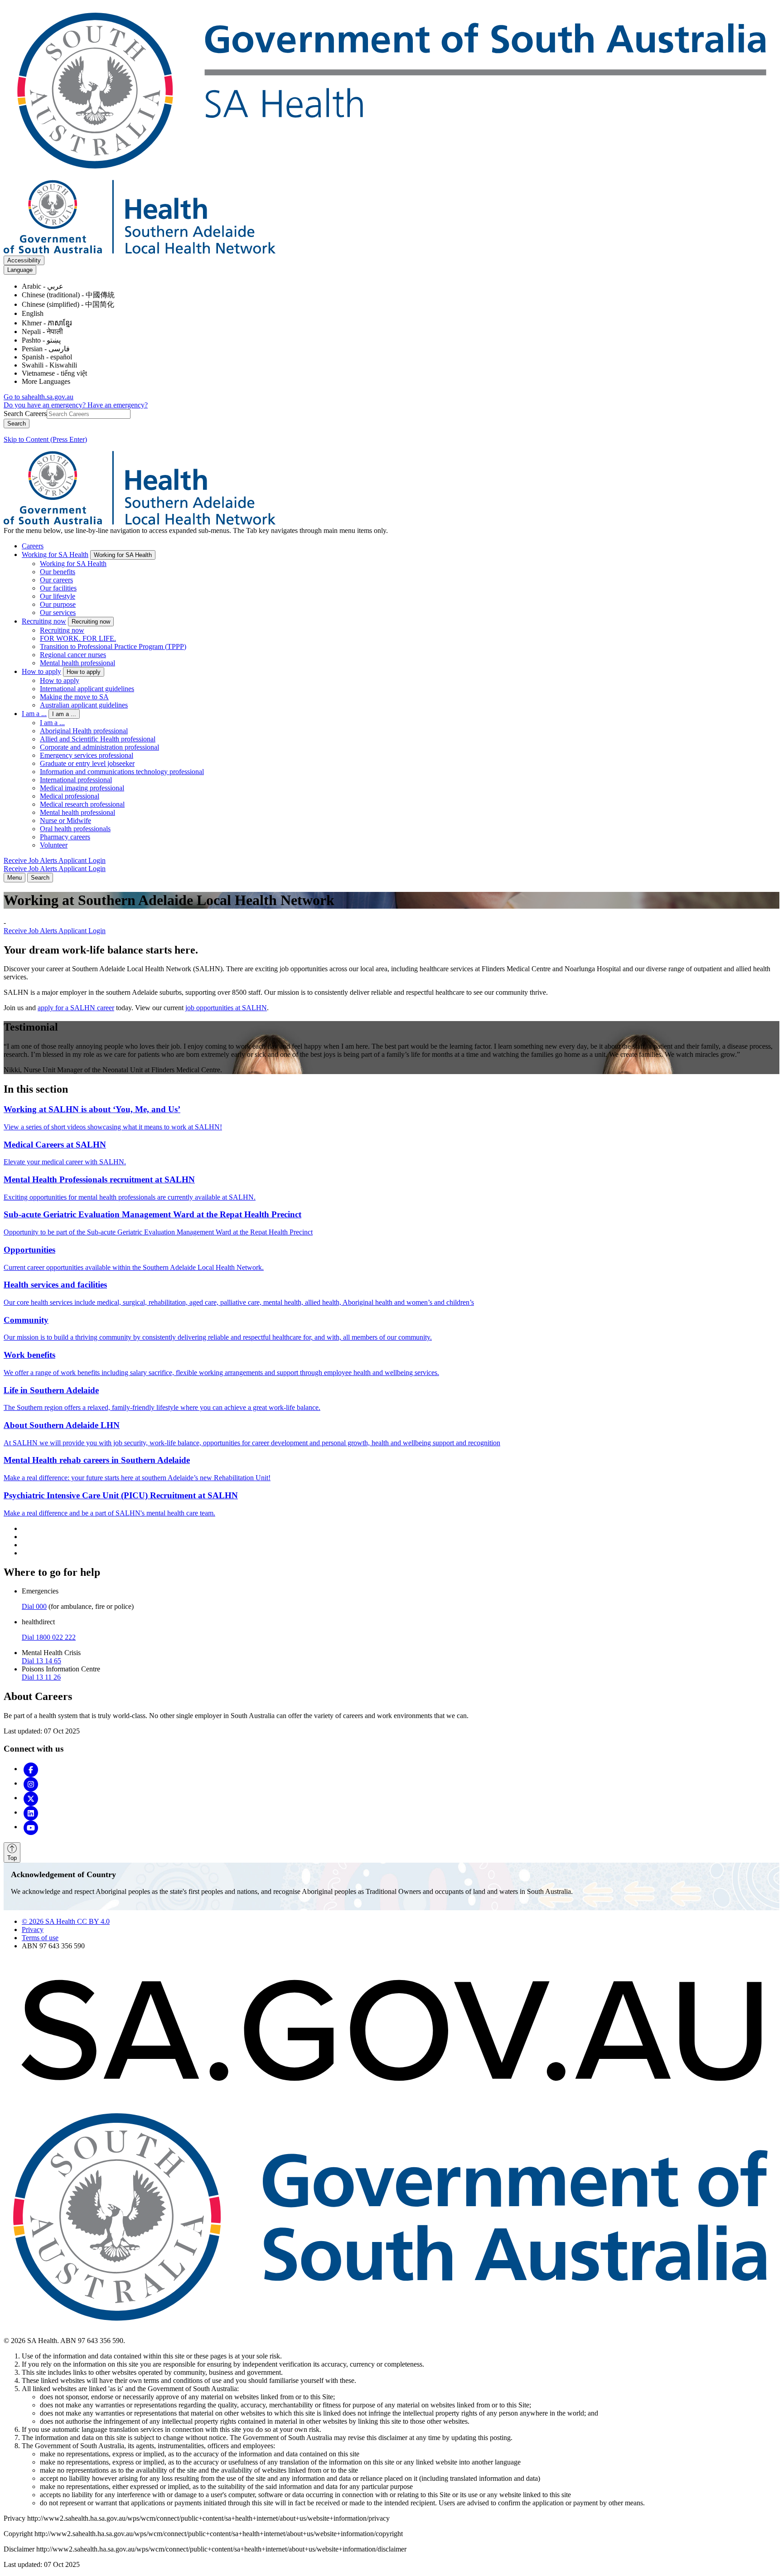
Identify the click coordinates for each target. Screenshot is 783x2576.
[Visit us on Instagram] (31, 1783)
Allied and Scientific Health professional (98, 739)
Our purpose (58, 604)
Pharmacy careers (65, 837)
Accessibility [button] (24, 260)
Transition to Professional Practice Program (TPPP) (113, 646)
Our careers (56, 580)
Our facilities (58, 588)
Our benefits (58, 572)
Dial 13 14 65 (41, 1661)
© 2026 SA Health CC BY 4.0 (66, 1921)
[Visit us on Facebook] (31, 1769)
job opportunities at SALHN (226, 1008)
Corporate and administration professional (99, 747)
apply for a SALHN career (76, 1008)
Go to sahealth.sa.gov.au (39, 397)
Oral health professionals (75, 829)
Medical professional (70, 796)
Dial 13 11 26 (41, 1677)
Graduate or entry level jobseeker (87, 763)
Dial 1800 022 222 (49, 1637)
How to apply (41, 671)
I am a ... (34, 714)
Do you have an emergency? (46, 405)
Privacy (33, 1930)
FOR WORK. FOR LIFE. (78, 638)
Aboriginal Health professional (84, 731)
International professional (76, 780)
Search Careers (25, 414)
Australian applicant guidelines (84, 705)
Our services (58, 613)
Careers (33, 546)
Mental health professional (77, 663)
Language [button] (20, 270)
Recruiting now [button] (91, 622)
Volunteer (54, 845)
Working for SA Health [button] (123, 555)
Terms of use (40, 1938)
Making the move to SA (74, 697)
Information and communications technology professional (122, 772)
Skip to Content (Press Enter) (45, 439)
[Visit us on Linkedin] (31, 1812)
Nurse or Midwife (65, 821)
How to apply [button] (84, 672)
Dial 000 (34, 1606)
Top (12, 1858)
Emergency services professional (87, 755)
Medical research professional (82, 804)
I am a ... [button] (64, 714)
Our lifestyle (58, 596)
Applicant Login (82, 860)
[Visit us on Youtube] (31, 1827)
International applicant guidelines (87, 689)
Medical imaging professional (82, 788)
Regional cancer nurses (73, 655)
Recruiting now (44, 621)
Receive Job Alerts (31, 860)
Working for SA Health (55, 554)
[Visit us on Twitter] (31, 1798)
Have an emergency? (118, 405)
